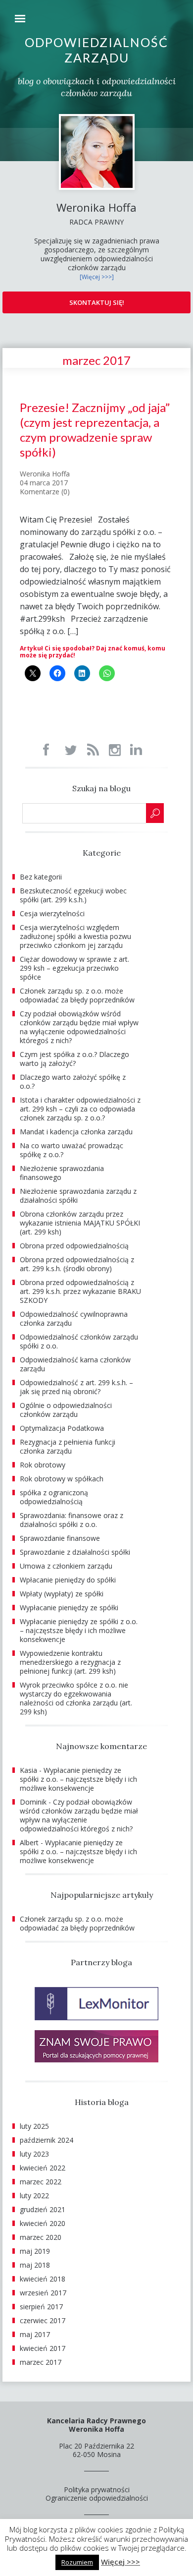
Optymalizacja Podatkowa (62, 1428)
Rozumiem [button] (77, 2562)
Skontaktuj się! (97, 302)
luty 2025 (34, 2126)
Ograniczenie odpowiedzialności (97, 2498)
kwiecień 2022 (43, 2168)
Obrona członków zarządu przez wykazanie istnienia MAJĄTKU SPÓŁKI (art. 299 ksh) (80, 1223)
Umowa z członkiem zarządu (66, 1566)
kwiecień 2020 (43, 2223)
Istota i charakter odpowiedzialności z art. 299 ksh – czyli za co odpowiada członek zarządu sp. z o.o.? (80, 1109)
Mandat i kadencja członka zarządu (76, 1132)
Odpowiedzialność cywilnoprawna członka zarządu (74, 1318)
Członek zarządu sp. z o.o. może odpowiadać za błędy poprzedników (77, 995)
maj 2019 (35, 2251)
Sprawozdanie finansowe (60, 1538)
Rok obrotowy (43, 1465)
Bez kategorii (41, 877)
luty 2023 (34, 2154)
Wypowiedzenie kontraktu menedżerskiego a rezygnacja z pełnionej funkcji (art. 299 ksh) (70, 1662)
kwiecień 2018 (43, 2279)
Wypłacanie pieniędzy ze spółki (69, 1608)
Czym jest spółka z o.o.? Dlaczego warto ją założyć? (74, 1059)
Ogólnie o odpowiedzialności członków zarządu (66, 1410)
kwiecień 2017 (43, 2348)
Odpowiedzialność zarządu (96, 50)
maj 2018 (35, 2265)
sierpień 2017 (41, 2307)
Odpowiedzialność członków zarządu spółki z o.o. (79, 1341)
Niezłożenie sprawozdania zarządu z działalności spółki (78, 1196)
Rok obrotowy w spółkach (62, 1479)
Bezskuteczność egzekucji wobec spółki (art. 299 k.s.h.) (73, 895)
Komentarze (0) (45, 492)
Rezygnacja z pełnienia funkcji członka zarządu (68, 1446)
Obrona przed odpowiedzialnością (74, 1246)
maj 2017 (35, 2334)
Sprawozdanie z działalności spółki (75, 1552)
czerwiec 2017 (43, 2320)
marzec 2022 (41, 2182)
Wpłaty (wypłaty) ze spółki (62, 1594)
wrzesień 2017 (43, 2293)
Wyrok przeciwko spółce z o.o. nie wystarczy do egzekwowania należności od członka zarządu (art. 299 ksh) (76, 1698)
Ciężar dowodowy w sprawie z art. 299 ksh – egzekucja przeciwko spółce (74, 968)
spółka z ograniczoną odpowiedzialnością (54, 1497)
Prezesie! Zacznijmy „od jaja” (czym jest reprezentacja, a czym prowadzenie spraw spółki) (95, 430)
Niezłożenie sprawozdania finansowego (62, 1173)
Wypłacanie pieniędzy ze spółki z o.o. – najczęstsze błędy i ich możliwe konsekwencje (79, 1630)
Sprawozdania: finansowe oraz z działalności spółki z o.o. (72, 1520)
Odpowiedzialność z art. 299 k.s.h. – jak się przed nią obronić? (76, 1387)
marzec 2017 (41, 2362)
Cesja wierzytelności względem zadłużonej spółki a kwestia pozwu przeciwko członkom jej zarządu (75, 936)
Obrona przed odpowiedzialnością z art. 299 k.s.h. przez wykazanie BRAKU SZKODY (80, 1291)
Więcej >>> (121, 2562)
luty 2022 (34, 2195)
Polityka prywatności (97, 2489)
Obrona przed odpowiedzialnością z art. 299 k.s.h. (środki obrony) (77, 1264)
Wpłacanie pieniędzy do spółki (68, 1580)
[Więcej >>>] (97, 277)
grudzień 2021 (43, 2209)
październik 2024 (47, 2140)
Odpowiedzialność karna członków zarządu (75, 1364)
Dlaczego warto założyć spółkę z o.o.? (73, 1082)
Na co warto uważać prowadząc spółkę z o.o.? (72, 1150)
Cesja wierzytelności (52, 913)
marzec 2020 (41, 2237)
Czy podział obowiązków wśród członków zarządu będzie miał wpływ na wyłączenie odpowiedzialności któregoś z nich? (79, 1027)
